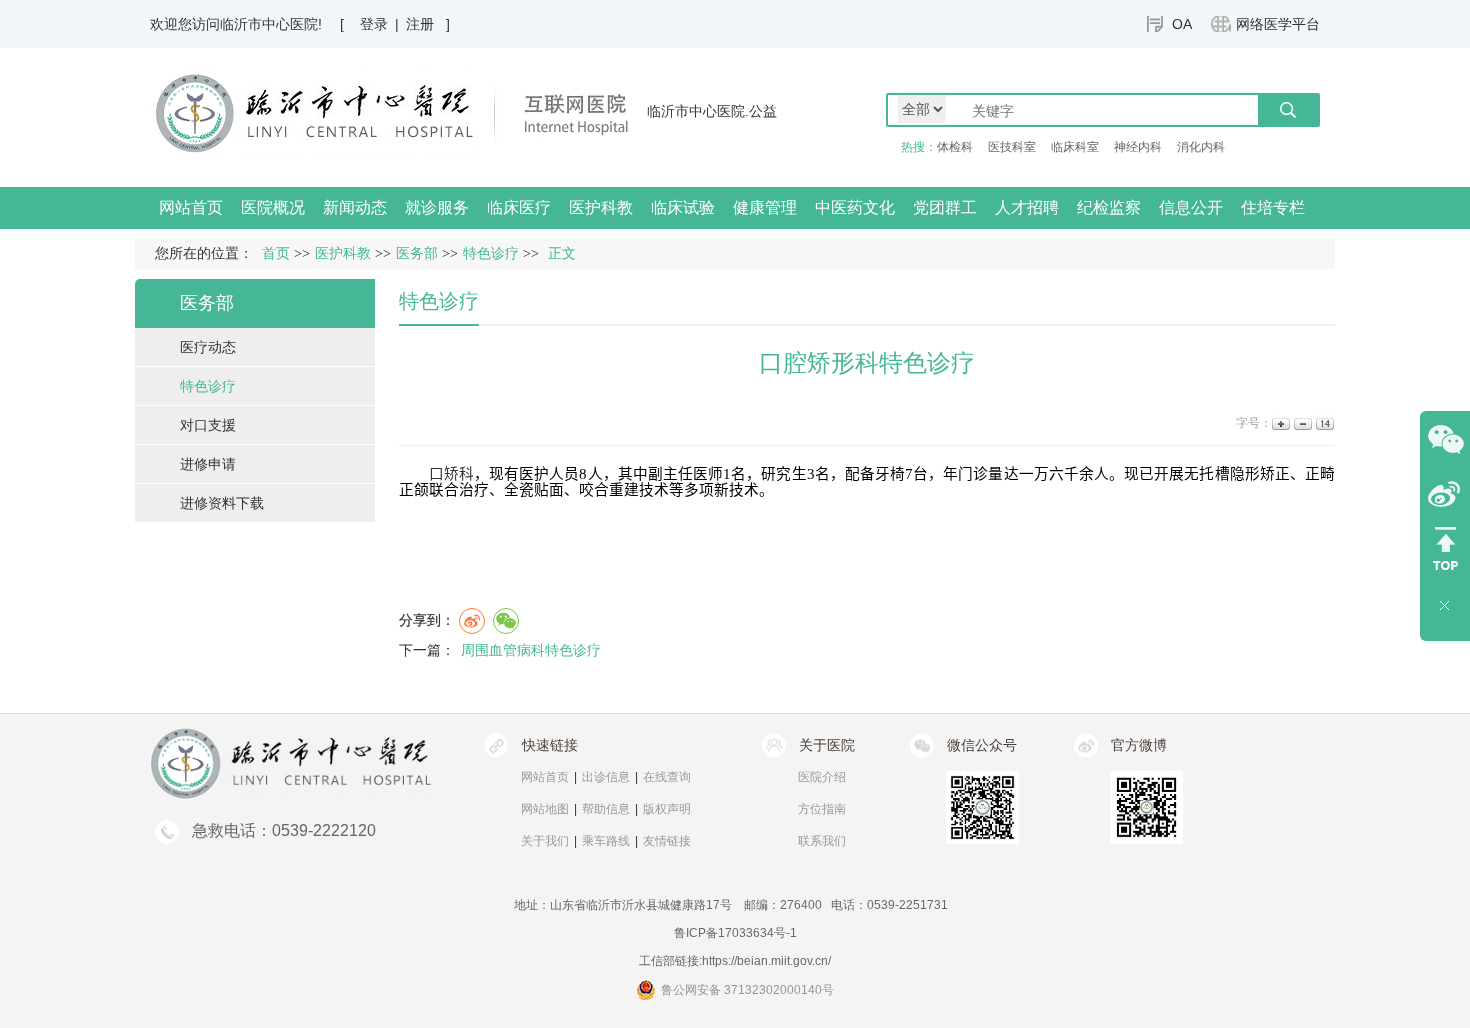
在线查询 (667, 777)
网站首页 (191, 207)
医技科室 (1012, 147)
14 (1323, 423)
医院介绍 (822, 777)
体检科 (955, 147)
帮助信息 (606, 809)
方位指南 (822, 809)
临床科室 (1075, 147)
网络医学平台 (1278, 24)
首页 (276, 253)
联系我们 (822, 841)
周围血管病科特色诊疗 (531, 650)
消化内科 (1201, 147)
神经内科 (1138, 147)
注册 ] (428, 24)
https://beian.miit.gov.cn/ (766, 961)
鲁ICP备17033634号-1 (735, 933)
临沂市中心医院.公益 (712, 111)
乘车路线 (606, 841)
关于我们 (545, 841)
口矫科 (451, 474)
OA (1182, 24)
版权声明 (667, 809)
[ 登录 (364, 24)
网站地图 (545, 809)
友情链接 (667, 841)
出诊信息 (606, 777)
